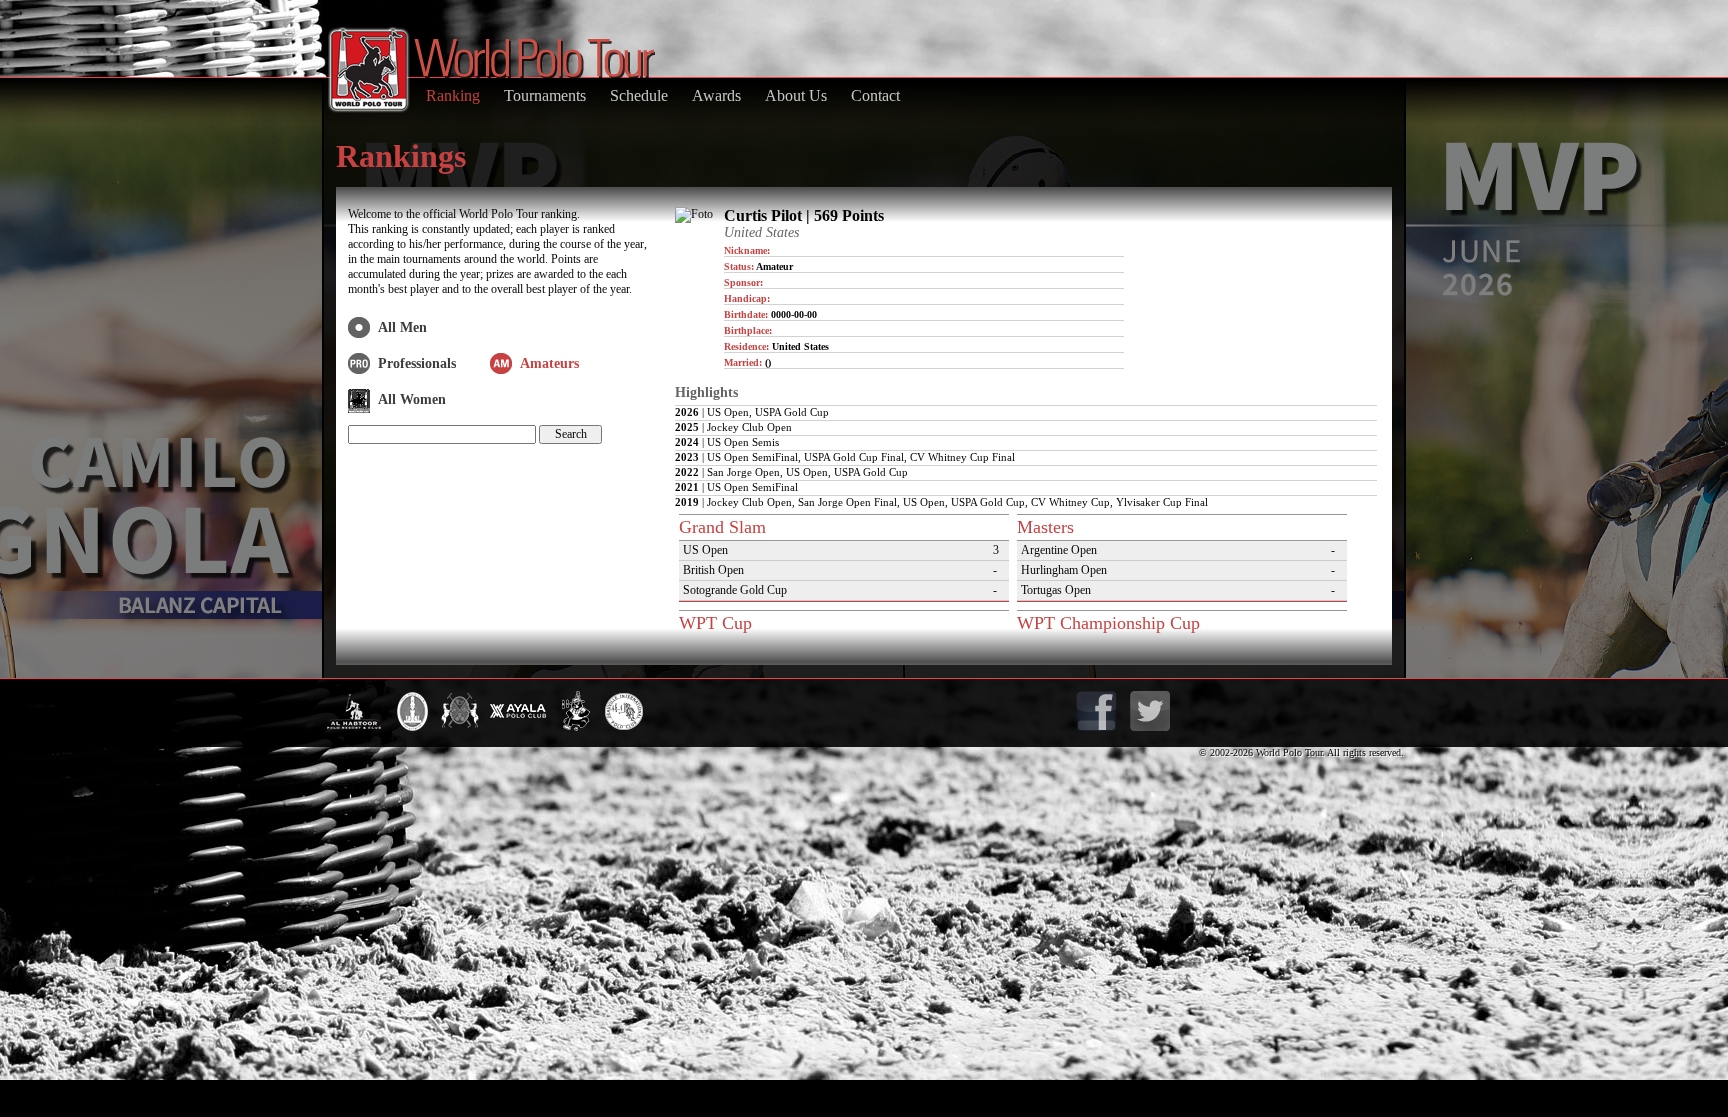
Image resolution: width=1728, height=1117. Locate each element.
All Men (402, 327)
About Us (796, 95)
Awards (716, 95)
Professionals (417, 363)
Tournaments (545, 95)
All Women (412, 399)
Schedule (639, 95)
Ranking (453, 95)
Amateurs (549, 363)
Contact (875, 95)
